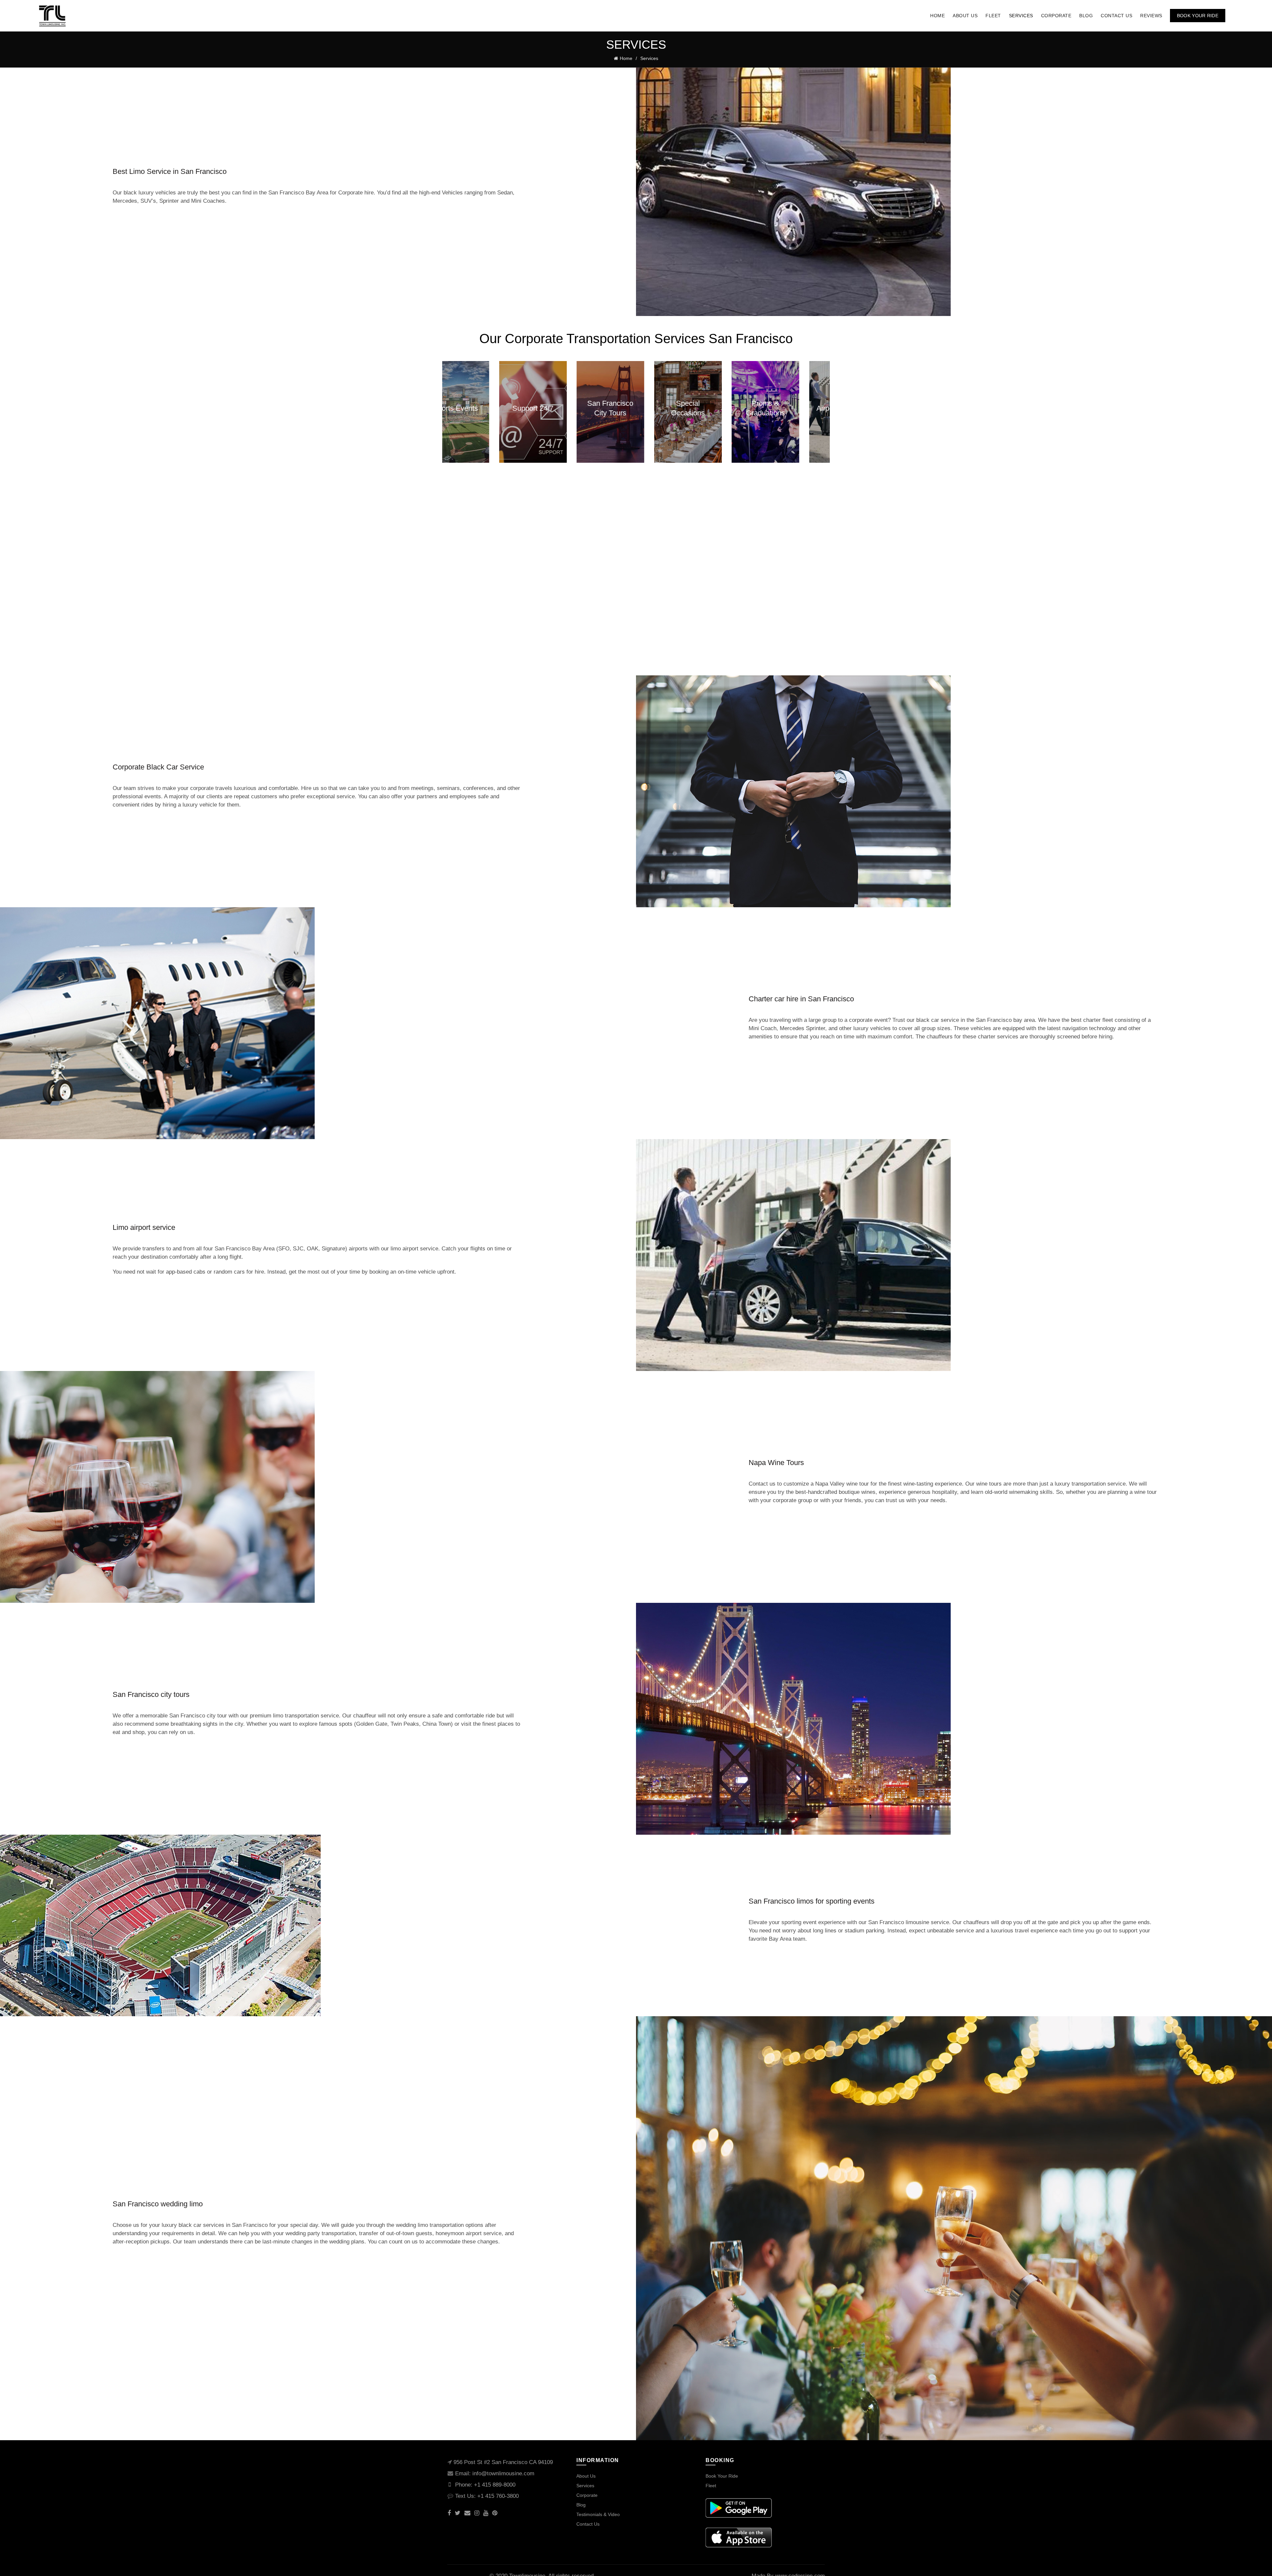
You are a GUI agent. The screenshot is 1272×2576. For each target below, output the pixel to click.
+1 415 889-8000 (495, 2485)
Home (937, 16)
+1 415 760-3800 (498, 2496)
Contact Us (1116, 16)
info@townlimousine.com (503, 2473)
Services (1021, 16)
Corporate (1056, 16)
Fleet (993, 16)
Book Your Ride (1198, 16)
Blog (1086, 16)
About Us (965, 16)
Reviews (1151, 16)
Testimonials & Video (598, 2514)
